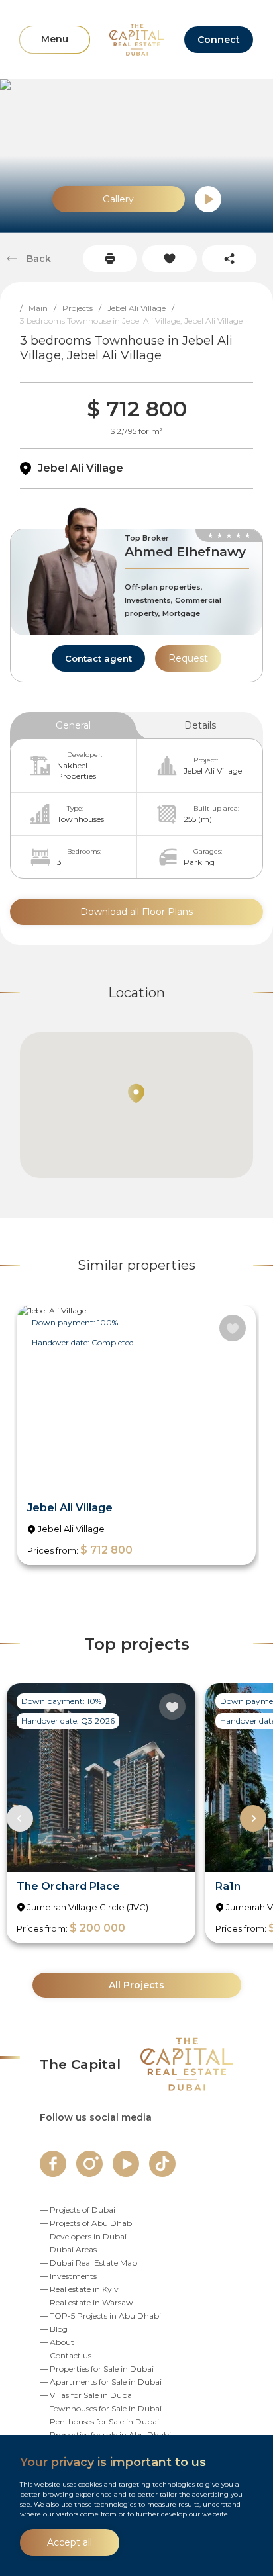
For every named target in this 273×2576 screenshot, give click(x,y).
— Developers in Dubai (83, 2236)
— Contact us (66, 2355)
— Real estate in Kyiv (79, 2289)
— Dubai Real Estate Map (88, 2263)
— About (57, 2342)
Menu (55, 39)
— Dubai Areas (68, 2249)
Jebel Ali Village (81, 468)
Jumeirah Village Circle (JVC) (88, 1907)
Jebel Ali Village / (144, 308)
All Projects (136, 1985)
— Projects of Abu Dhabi (87, 2223)
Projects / (85, 308)
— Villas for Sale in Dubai (87, 2395)
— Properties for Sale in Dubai (97, 2369)
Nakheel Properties (77, 771)
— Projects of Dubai (78, 2210)
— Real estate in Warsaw (86, 2302)
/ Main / (41, 308)
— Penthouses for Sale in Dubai (99, 2421)
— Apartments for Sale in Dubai (101, 2382)
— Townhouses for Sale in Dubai (101, 2408)
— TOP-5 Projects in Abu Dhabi (100, 2316)
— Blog (54, 2329)
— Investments (68, 2276)
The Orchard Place (68, 1886)
